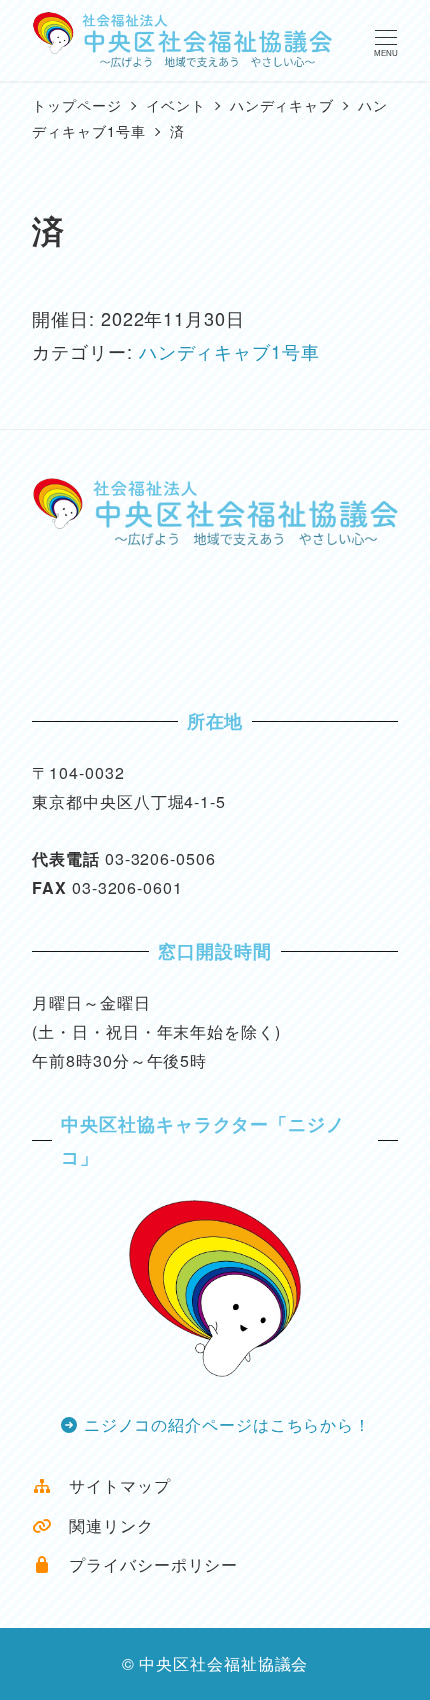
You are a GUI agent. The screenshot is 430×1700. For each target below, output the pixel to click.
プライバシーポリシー (145, 1564)
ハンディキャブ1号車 (229, 351)
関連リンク (102, 1525)
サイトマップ (111, 1485)
